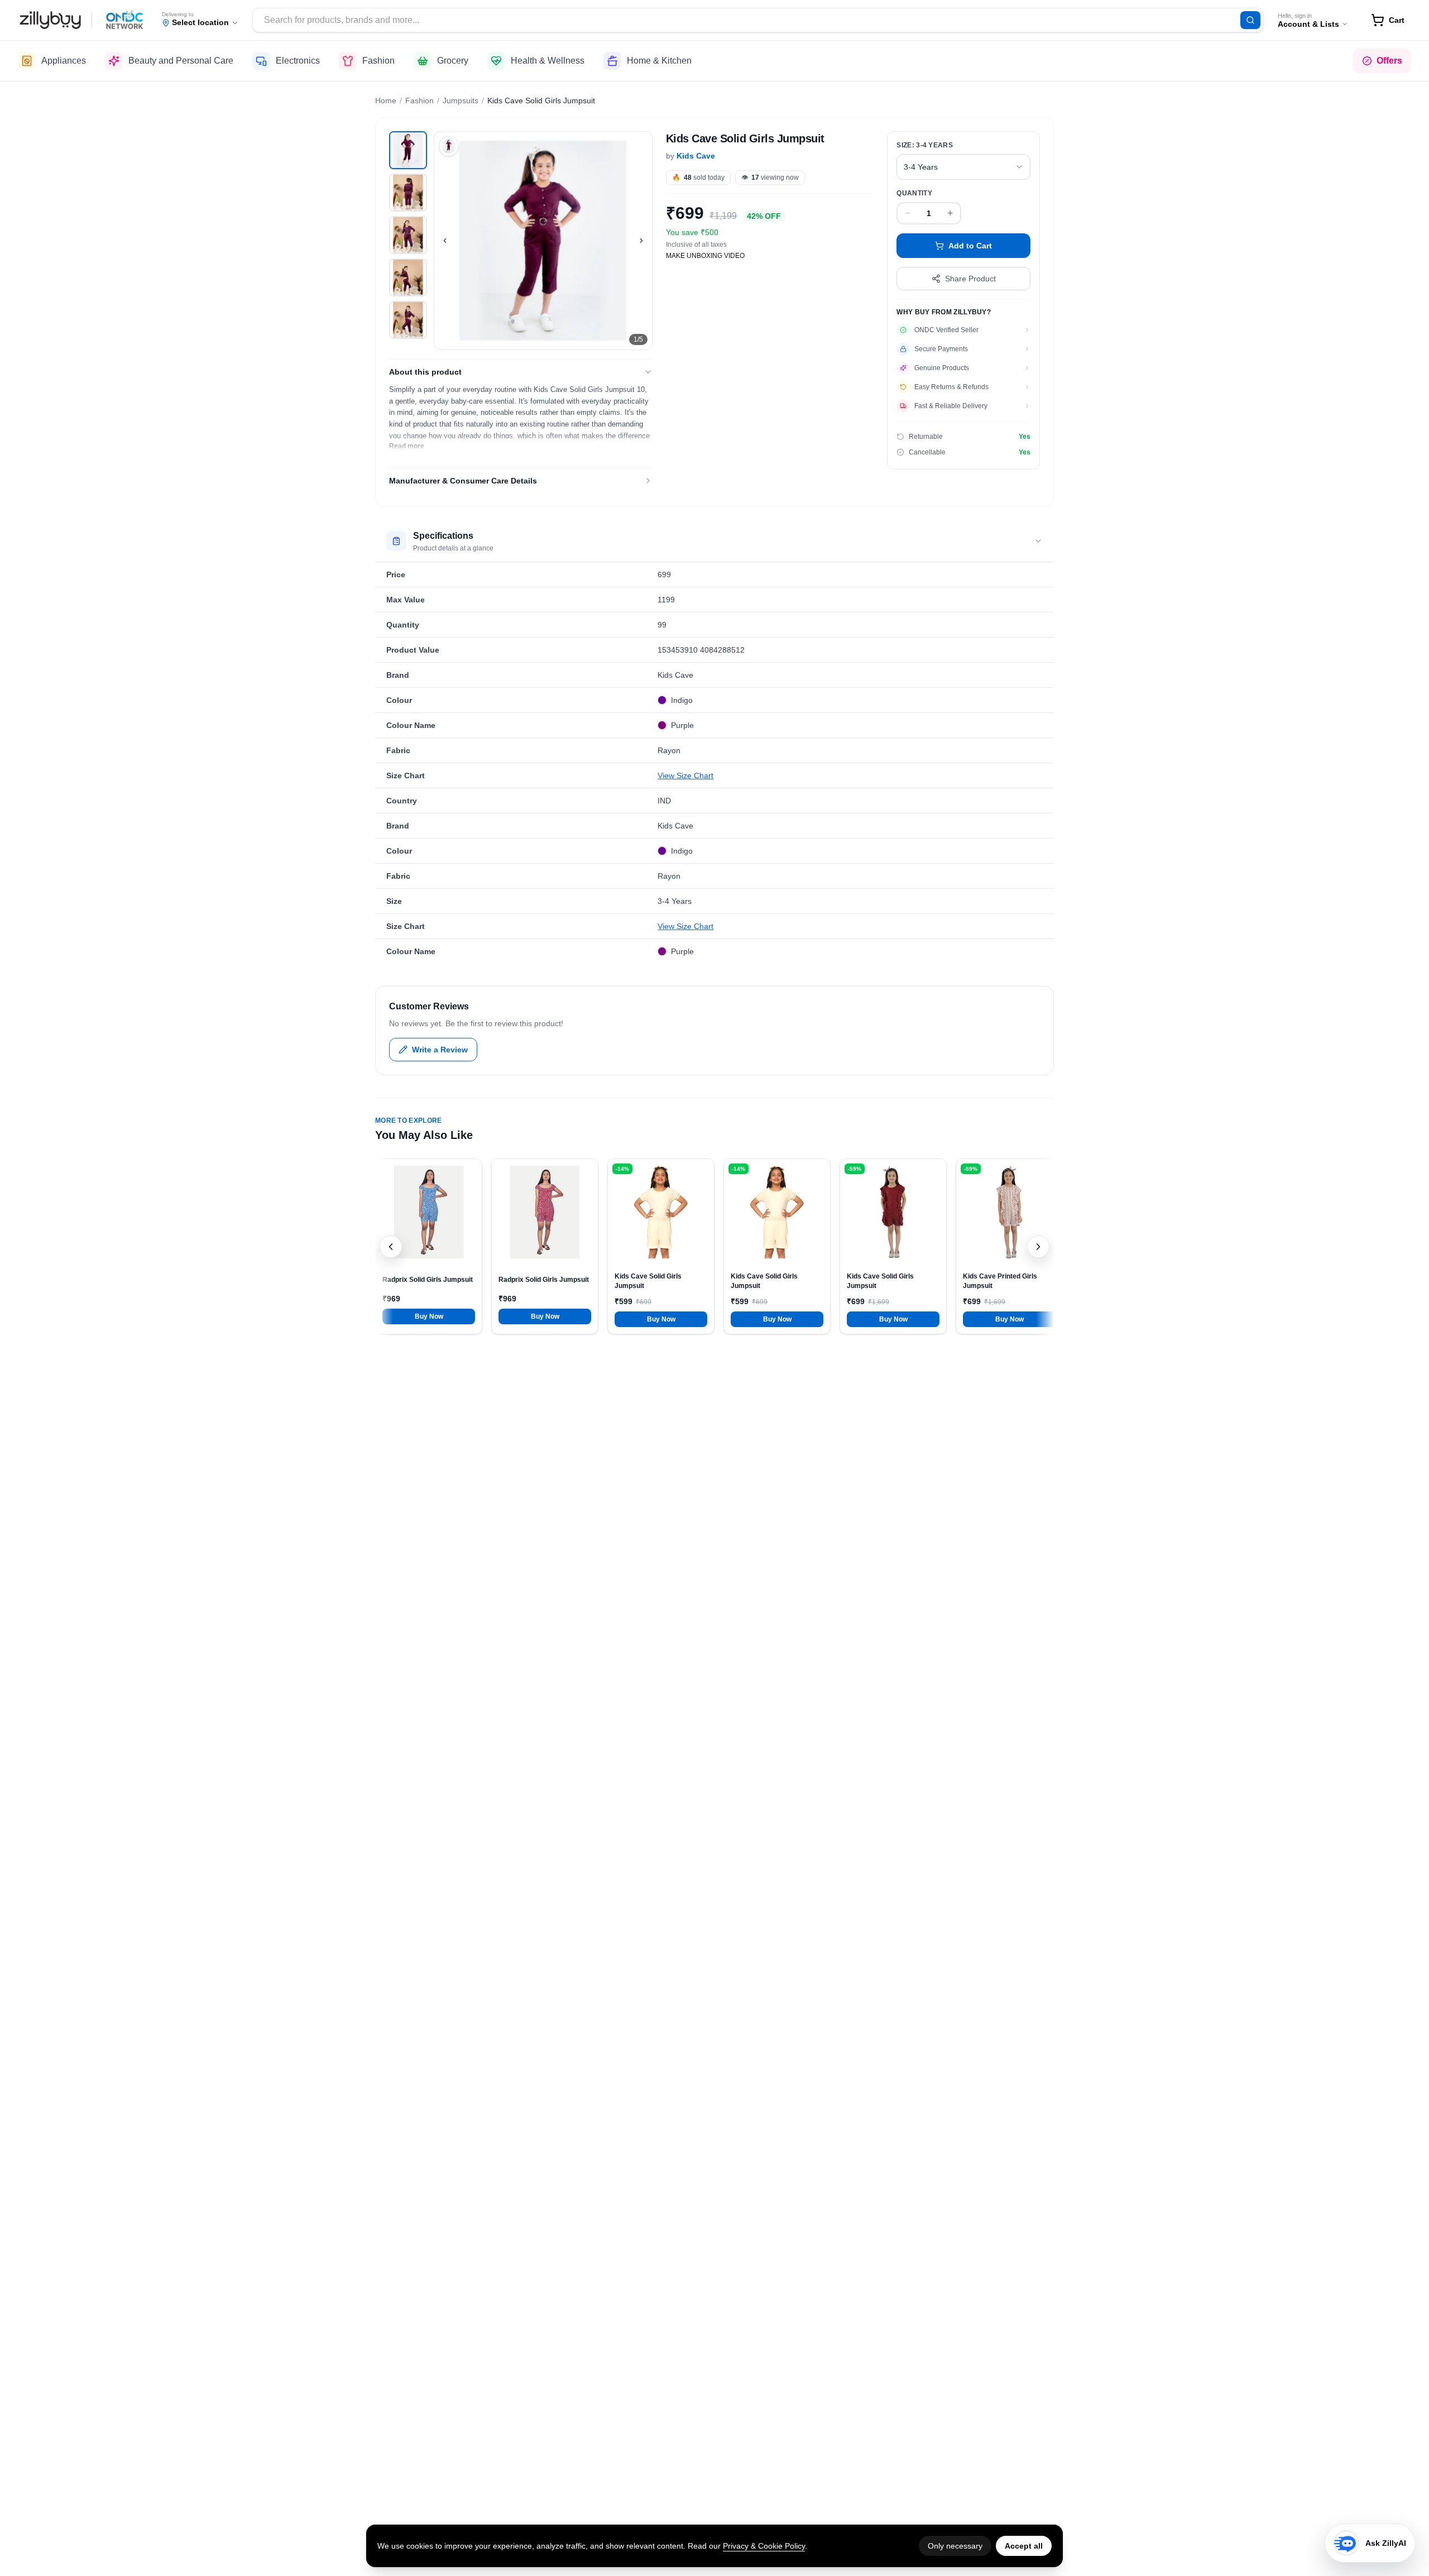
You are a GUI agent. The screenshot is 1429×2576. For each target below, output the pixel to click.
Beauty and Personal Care (181, 61)
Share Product (970, 279)
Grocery (453, 61)
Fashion (378, 61)
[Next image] (641, 241)
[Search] (1250, 20)
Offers (1389, 61)
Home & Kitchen (659, 61)
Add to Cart (970, 246)
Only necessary (955, 2546)
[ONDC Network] (125, 20)
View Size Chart (685, 775)
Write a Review (440, 1050)
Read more (407, 446)
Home (386, 100)
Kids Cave (696, 156)
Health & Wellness (548, 61)
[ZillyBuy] (50, 20)
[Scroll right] (1038, 1247)
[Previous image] (445, 241)
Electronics (298, 61)
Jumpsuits (461, 100)
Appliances (64, 61)
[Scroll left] (391, 1247)
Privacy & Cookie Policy (764, 2546)
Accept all (1024, 2546)
